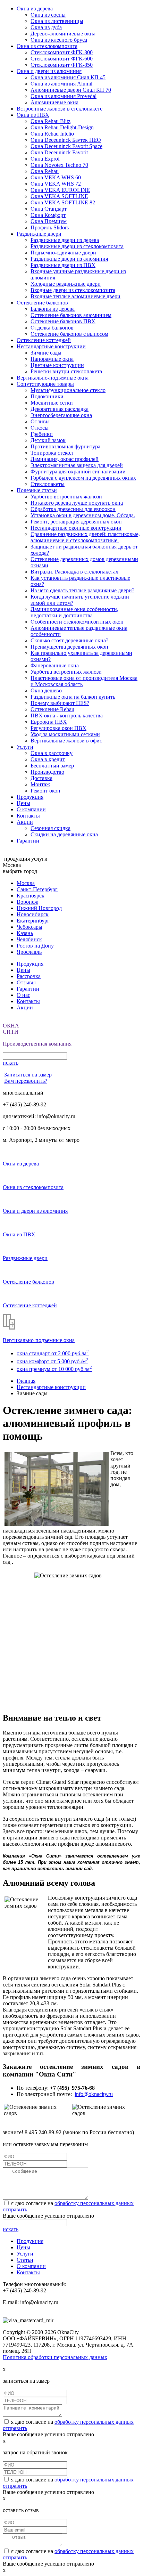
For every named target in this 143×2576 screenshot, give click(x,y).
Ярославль (29, 952)
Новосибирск (33, 914)
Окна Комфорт (48, 215)
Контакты (28, 816)
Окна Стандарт (49, 209)
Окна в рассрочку (52, 753)
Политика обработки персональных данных (55, 2357)
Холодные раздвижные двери (66, 284)
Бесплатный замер (52, 766)
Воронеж (27, 902)
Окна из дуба (46, 27)
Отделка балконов (52, 328)
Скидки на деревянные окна (64, 834)
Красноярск (31, 896)
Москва (26, 883)
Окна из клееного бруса (59, 40)
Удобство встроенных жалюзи (66, 497)
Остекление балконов (42, 303)
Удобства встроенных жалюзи (66, 672)
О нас (23, 995)
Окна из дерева (35, 9)
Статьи (25, 2260)
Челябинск (29, 939)
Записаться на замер (28, 1075)
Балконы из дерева (53, 309)
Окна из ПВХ (33, 115)
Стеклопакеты (48, 484)
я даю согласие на (32, 2203)
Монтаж (40, 784)
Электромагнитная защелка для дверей (77, 465)
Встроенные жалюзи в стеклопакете (60, 109)
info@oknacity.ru (94, 2094)
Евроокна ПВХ (49, 722)
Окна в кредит (48, 759)
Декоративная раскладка (60, 409)
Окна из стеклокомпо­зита (47, 46)
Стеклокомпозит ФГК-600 (62, 59)
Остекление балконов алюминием (71, 315)
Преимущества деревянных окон (69, 647)
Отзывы (26, 982)
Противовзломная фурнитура (65, 446)
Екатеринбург (33, 921)
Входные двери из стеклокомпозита (73, 290)
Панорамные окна (52, 359)
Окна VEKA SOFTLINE (59, 196)
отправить (15, 2209)
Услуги (25, 747)
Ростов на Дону (35, 946)
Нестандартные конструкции (51, 346)
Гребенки (42, 434)
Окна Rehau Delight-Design (62, 127)
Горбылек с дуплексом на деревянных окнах (83, 478)
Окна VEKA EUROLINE (60, 190)
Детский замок (48, 440)
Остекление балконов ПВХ (63, 321)
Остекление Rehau (52, 709)
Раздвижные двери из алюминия (69, 259)
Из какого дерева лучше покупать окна (77, 503)
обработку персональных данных (94, 2203)
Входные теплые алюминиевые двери (75, 296)
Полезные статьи (37, 490)
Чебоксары (30, 927)
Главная (26, 1381)
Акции (25, 822)
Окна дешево (46, 690)
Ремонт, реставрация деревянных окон (76, 522)
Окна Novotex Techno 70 (59, 165)
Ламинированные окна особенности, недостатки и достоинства (74, 612)
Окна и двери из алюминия (49, 71)
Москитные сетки (52, 403)
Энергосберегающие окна (61, 415)
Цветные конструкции (57, 365)
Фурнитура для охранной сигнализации (78, 472)
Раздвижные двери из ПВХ (63, 265)
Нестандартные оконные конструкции (76, 528)
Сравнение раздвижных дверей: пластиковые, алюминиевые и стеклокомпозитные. (85, 537)
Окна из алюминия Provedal (64, 96)
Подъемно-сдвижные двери (63, 253)
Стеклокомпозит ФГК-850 (62, 65)
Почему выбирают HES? (60, 703)
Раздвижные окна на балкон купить (73, 697)
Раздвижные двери (39, 234)
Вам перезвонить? (26, 1081)
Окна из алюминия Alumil (61, 84)
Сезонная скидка (51, 828)
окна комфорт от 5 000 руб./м (52, 1361)
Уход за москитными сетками (65, 734)
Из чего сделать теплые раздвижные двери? (82, 590)
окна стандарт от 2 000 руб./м (53, 1353)
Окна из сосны (48, 15)
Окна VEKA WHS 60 (56, 177)
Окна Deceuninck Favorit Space (66, 146)
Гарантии (28, 841)
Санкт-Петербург (37, 889)
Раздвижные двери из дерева (65, 240)
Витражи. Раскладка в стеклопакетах (74, 572)
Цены (23, 803)
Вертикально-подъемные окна (53, 378)
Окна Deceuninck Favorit (59, 152)
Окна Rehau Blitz (51, 121)
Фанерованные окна (55, 665)
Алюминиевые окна (54, 102)
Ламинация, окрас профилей (65, 459)
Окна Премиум (49, 221)
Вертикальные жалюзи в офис (66, 741)
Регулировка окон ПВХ (58, 728)
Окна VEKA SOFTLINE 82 (63, 202)
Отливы (40, 421)
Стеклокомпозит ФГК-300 (62, 52)
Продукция (30, 797)
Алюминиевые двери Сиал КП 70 (71, 90)
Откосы (40, 428)
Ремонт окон (45, 791)
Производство (47, 772)
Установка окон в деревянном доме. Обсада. (83, 515)
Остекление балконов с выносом (69, 334)
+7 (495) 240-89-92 (24, 1104)
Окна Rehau (45, 171)
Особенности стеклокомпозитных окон (77, 622)
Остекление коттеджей (44, 340)
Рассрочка (29, 976)
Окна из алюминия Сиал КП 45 (68, 77)
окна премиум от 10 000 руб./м (54, 1369)
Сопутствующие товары (45, 384)
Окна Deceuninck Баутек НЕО (66, 140)
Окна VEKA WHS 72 (56, 184)
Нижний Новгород (39, 908)
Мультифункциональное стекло (68, 390)
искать (11, 1063)
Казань (25, 933)
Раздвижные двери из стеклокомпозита (77, 246)
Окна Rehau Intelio (52, 134)
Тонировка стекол (52, 453)
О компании (31, 809)
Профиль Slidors (50, 227)
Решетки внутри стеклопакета (66, 371)
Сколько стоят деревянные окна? (69, 640)
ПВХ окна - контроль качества (67, 716)
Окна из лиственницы (57, 21)
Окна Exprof (45, 159)
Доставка (41, 778)
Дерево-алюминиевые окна (63, 34)
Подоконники (47, 396)
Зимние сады (46, 353)
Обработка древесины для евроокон (73, 509)
